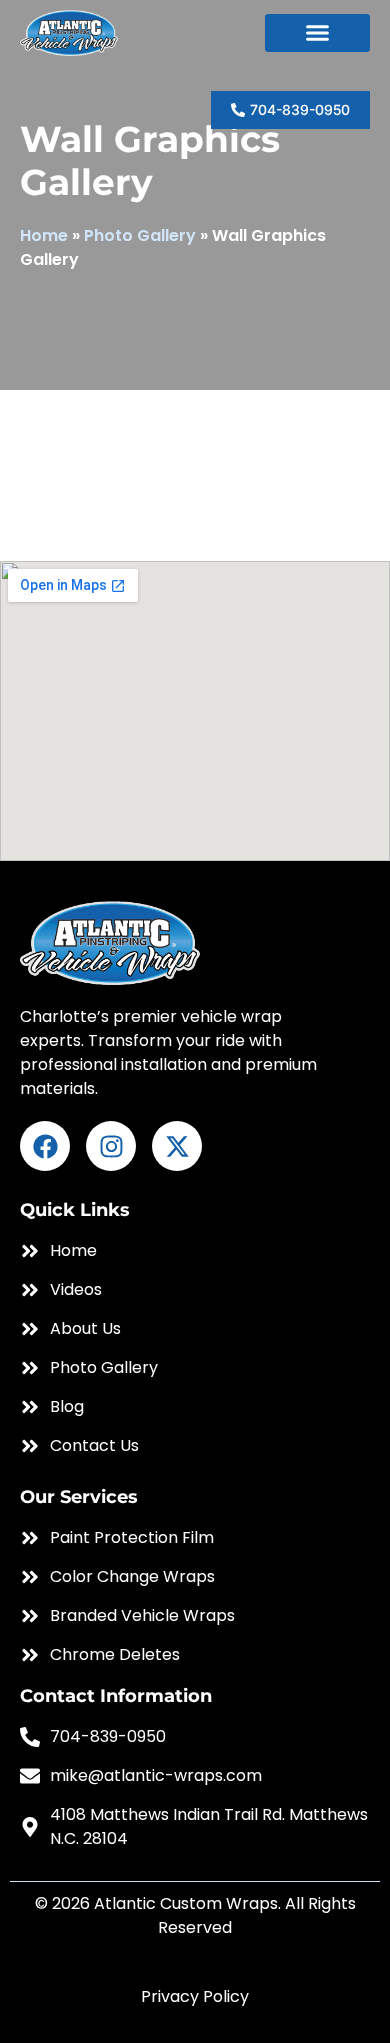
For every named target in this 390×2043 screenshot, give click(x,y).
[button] (317, 33)
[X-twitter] (177, 1146)
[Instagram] (111, 1146)
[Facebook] (45, 1146)
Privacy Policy (195, 1996)
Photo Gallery (140, 235)
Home (44, 235)
